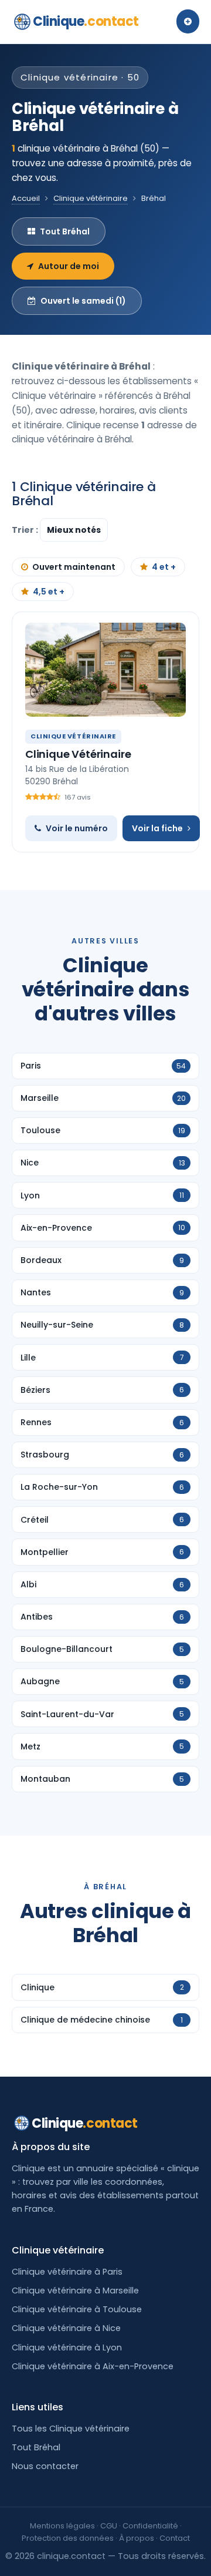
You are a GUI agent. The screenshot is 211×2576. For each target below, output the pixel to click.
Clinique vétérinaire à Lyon (67, 2347)
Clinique (86, 21)
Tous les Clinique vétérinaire (71, 2429)
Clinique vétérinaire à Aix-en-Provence (93, 2366)
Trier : (26, 530)
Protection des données (68, 2538)
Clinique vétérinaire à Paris (67, 2272)
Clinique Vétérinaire (78, 754)
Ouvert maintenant (74, 567)
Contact (175, 2538)
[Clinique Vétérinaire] (105, 670)
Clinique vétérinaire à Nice (66, 2328)
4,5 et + (49, 592)
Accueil (26, 198)
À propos (137, 2538)
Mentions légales (62, 2526)
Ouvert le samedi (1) (83, 301)
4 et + (164, 567)
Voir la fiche (157, 828)
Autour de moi (69, 266)
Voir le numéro (77, 828)
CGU (109, 2526)
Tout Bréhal (65, 231)
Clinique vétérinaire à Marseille (75, 2290)
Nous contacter (45, 2466)
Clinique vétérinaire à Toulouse (77, 2309)
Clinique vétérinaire (91, 198)
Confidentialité (150, 2526)
